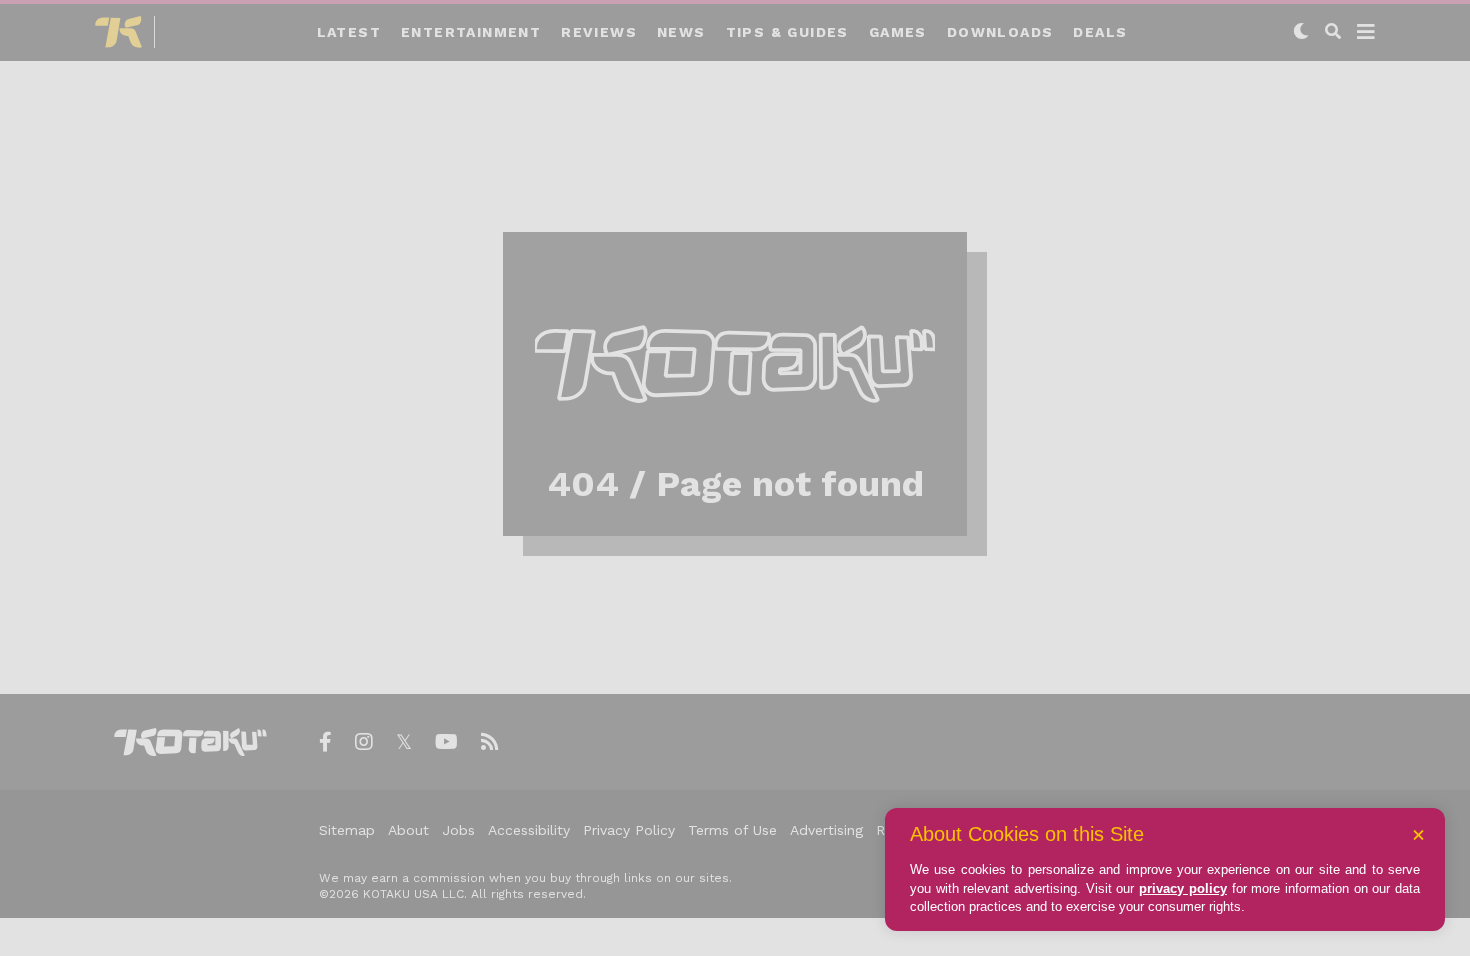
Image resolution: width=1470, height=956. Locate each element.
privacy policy (1183, 888)
